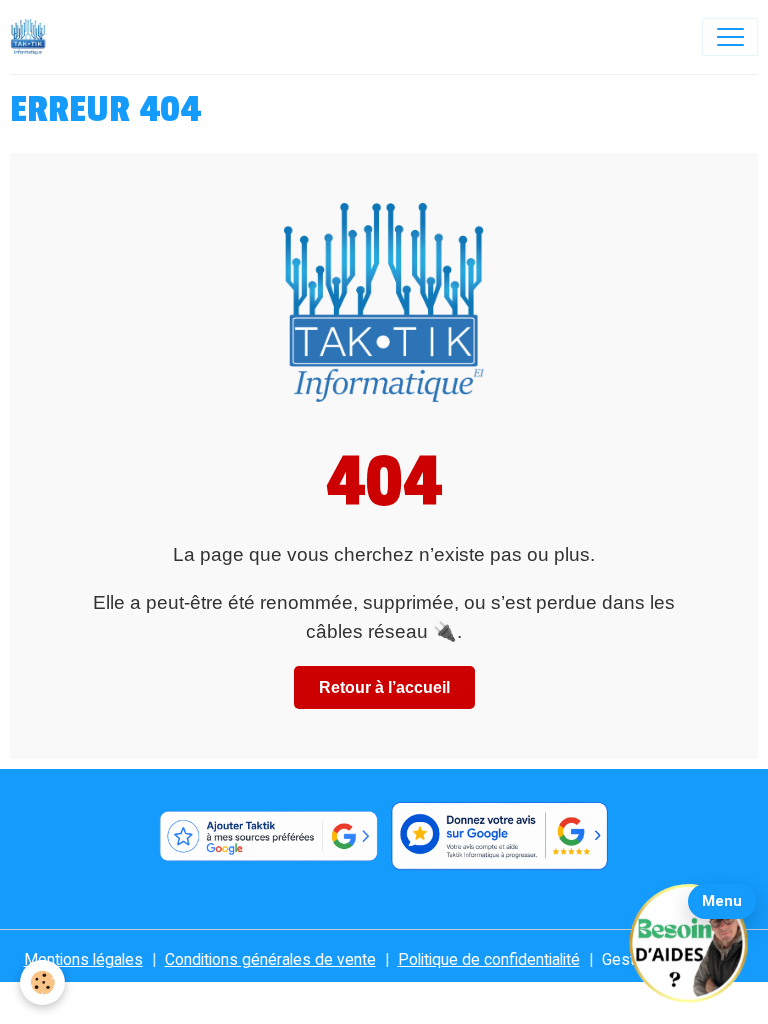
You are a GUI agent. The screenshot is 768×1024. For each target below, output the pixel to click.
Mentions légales (83, 959)
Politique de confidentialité (489, 959)
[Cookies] (42, 982)
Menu (722, 901)
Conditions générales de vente (270, 959)
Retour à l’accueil (384, 687)
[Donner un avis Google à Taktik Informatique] (500, 836)
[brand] (33, 37)
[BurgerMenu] (730, 37)
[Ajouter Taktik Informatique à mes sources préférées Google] (268, 836)
